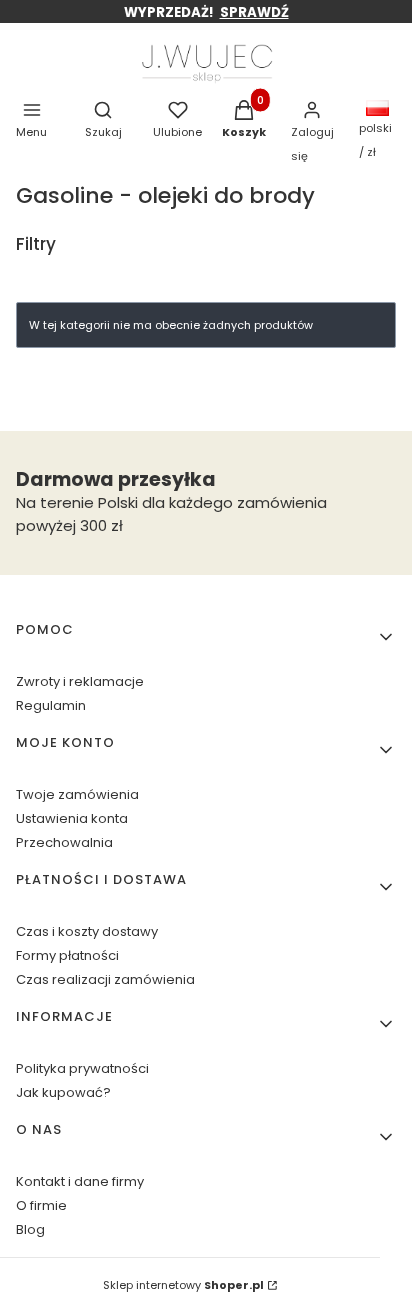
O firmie (41, 1205)
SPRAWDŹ (254, 12)
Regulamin (51, 705)
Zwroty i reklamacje (80, 681)
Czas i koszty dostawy (87, 931)
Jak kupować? (63, 1092)
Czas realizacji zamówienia (105, 979)
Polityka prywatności (82, 1068)
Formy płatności (67, 955)
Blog (30, 1229)
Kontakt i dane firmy (80, 1181)
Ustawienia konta (72, 818)
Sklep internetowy (183, 1285)
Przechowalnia (64, 842)
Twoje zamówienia (77, 794)
